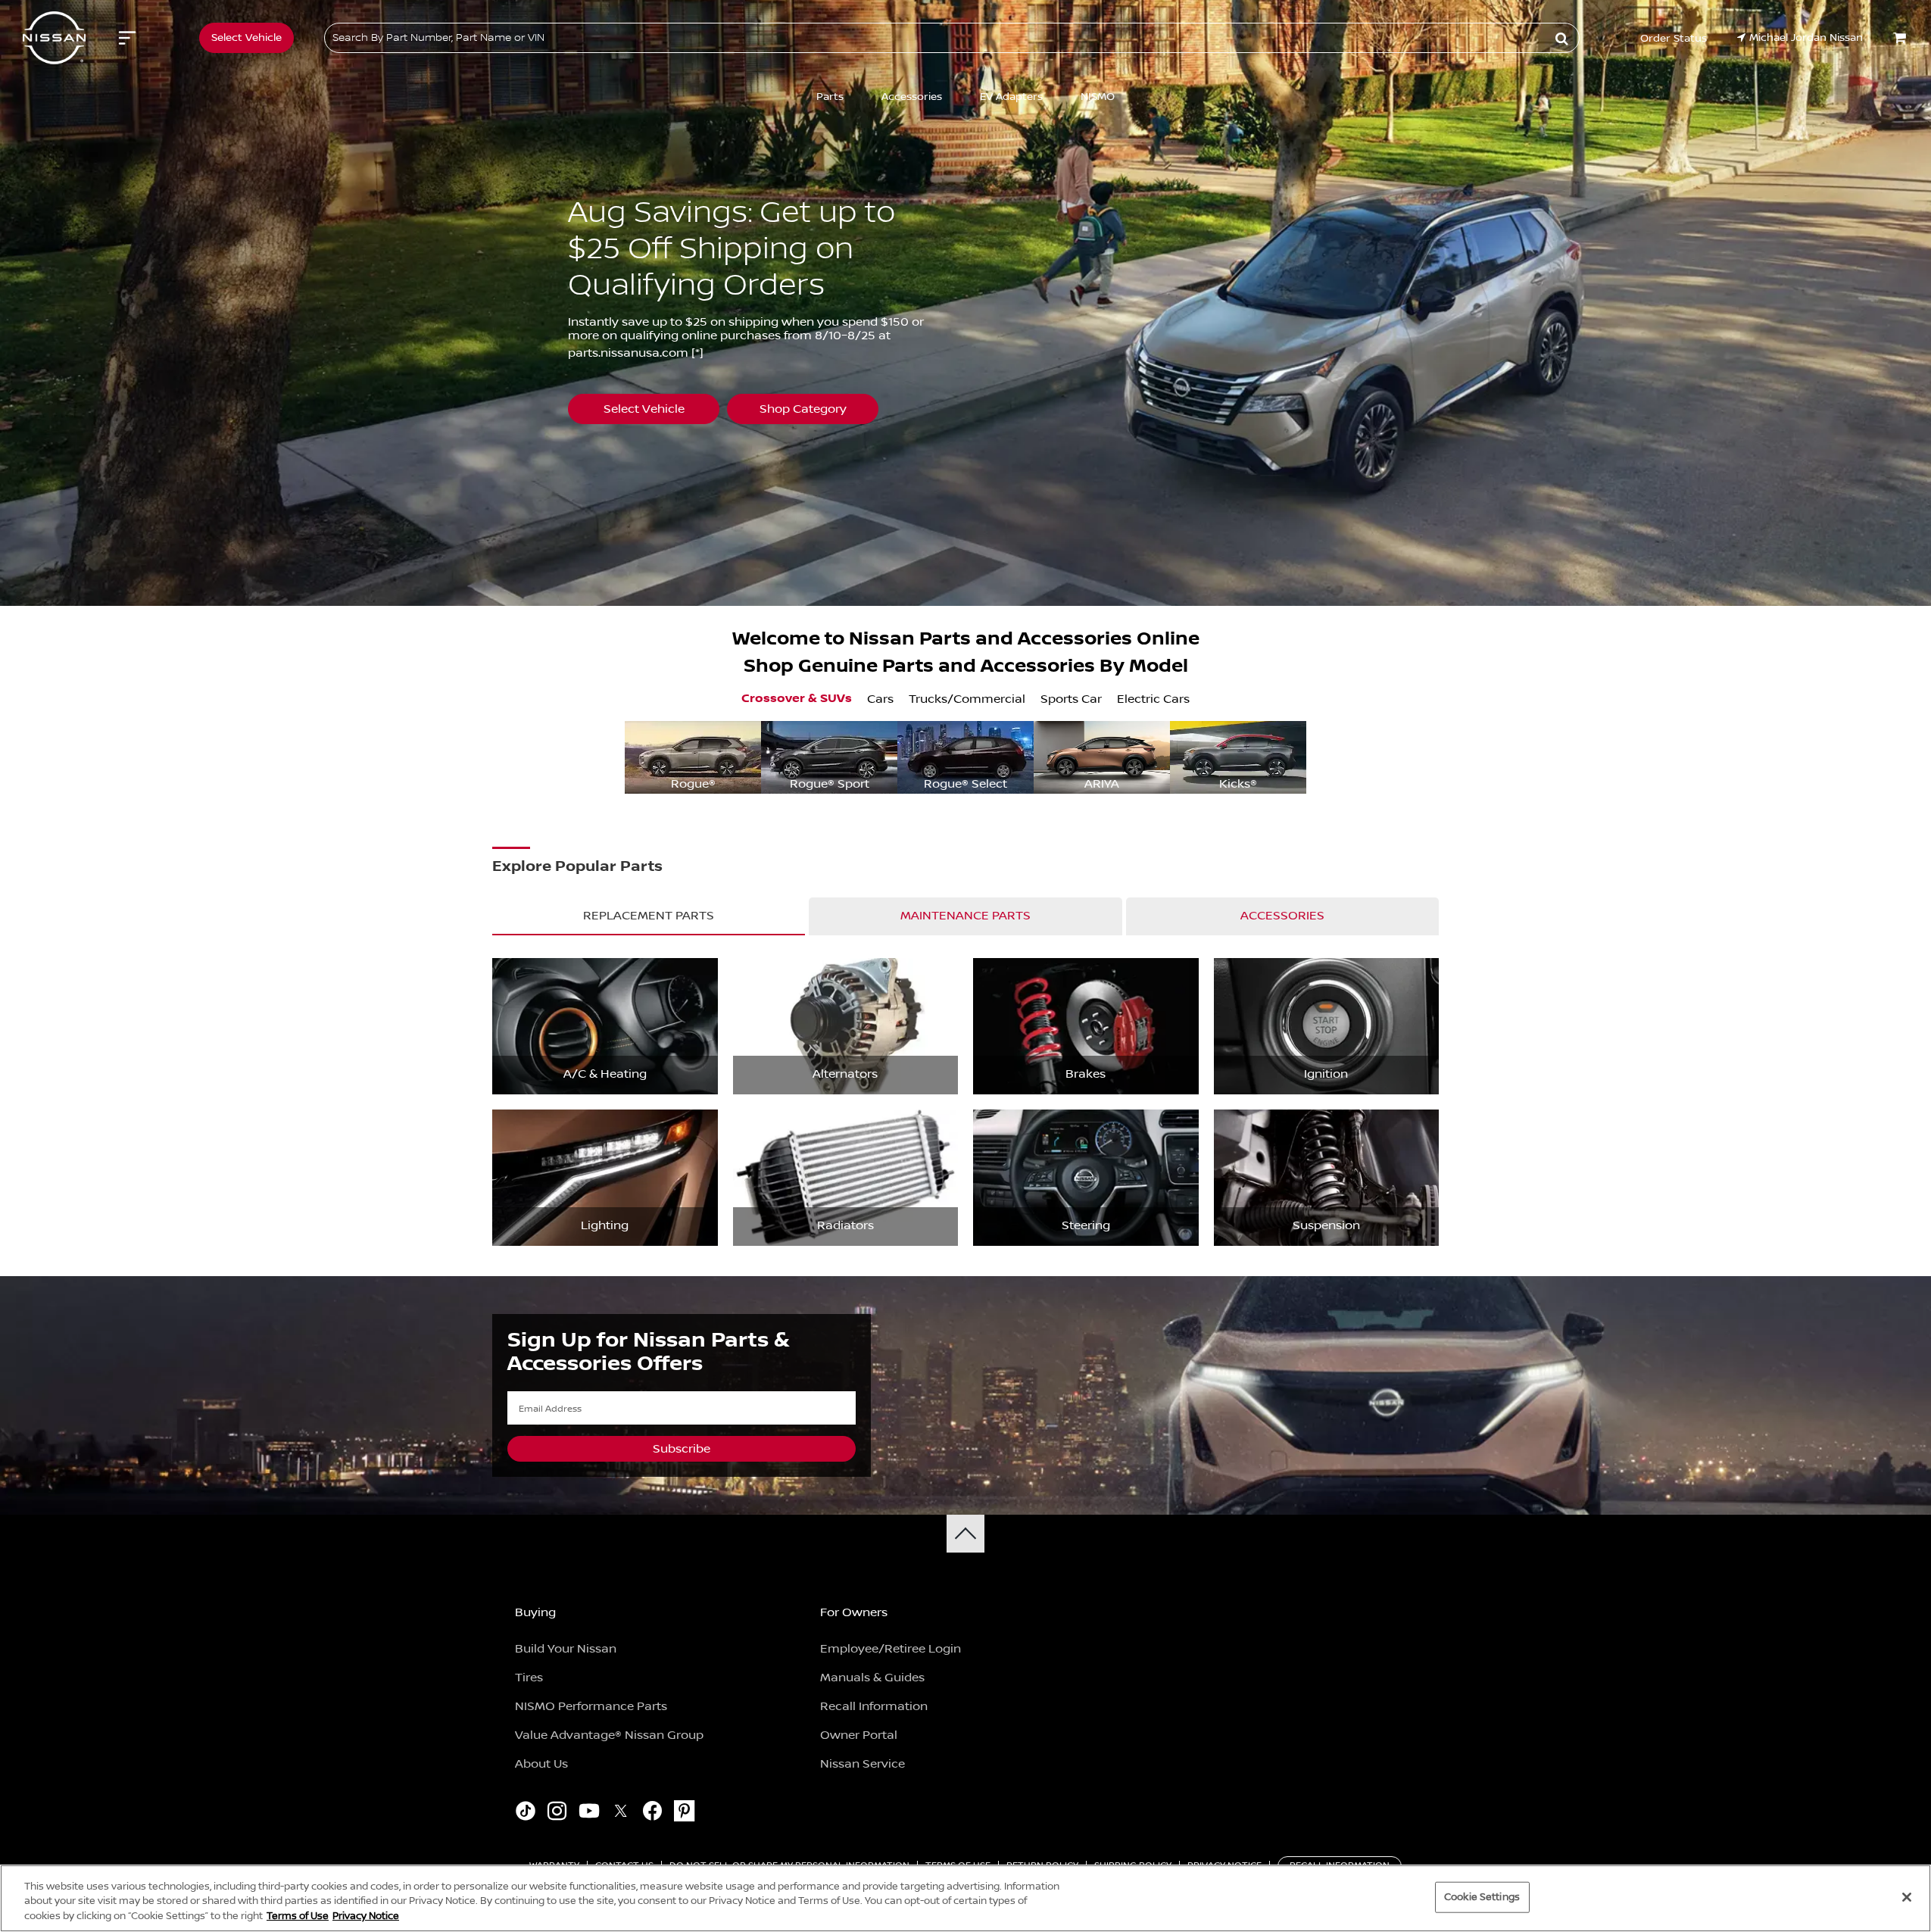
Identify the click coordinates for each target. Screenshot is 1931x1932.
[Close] (1907, 1897)
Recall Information (874, 1706)
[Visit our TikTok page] (525, 1813)
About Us (541, 1764)
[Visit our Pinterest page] (684, 1813)
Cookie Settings (1482, 1896)
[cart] (1901, 38)
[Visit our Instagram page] (557, 1813)
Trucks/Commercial (967, 699)
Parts (830, 97)
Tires (529, 1678)
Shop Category (803, 409)
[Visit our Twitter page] (621, 1813)
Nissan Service (863, 1764)
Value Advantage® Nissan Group (609, 1735)
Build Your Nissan (566, 1649)
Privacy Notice (366, 1916)
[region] (965, 1898)
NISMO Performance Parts (591, 1706)
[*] (697, 353)
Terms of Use (298, 1916)
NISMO (1098, 97)
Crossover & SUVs (797, 699)
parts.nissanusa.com (628, 353)
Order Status (1674, 39)
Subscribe (682, 1449)
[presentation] (636, 757)
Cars (880, 699)
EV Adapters (1011, 97)
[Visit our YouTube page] (589, 1813)
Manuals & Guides (872, 1678)
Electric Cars (1153, 699)
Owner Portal (859, 1735)
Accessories (912, 97)
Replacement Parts (649, 916)
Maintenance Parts (965, 916)
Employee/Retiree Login (891, 1649)
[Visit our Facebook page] (652, 1813)
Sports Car (1071, 699)
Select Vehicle (644, 409)
